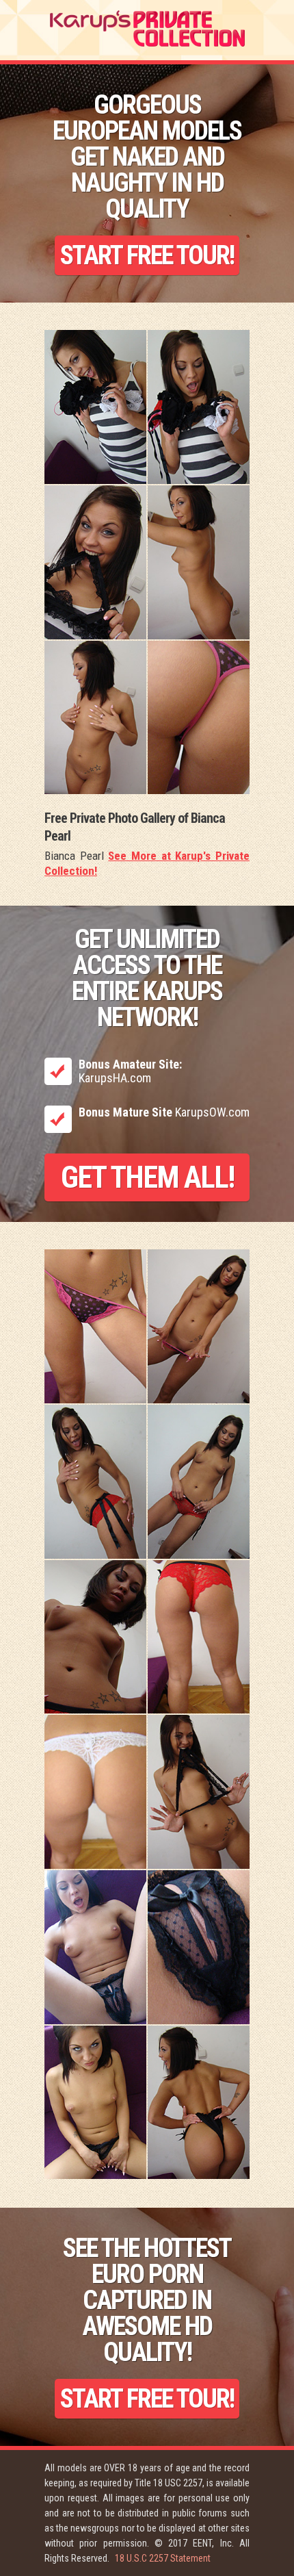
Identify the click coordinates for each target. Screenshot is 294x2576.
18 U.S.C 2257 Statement (163, 2558)
